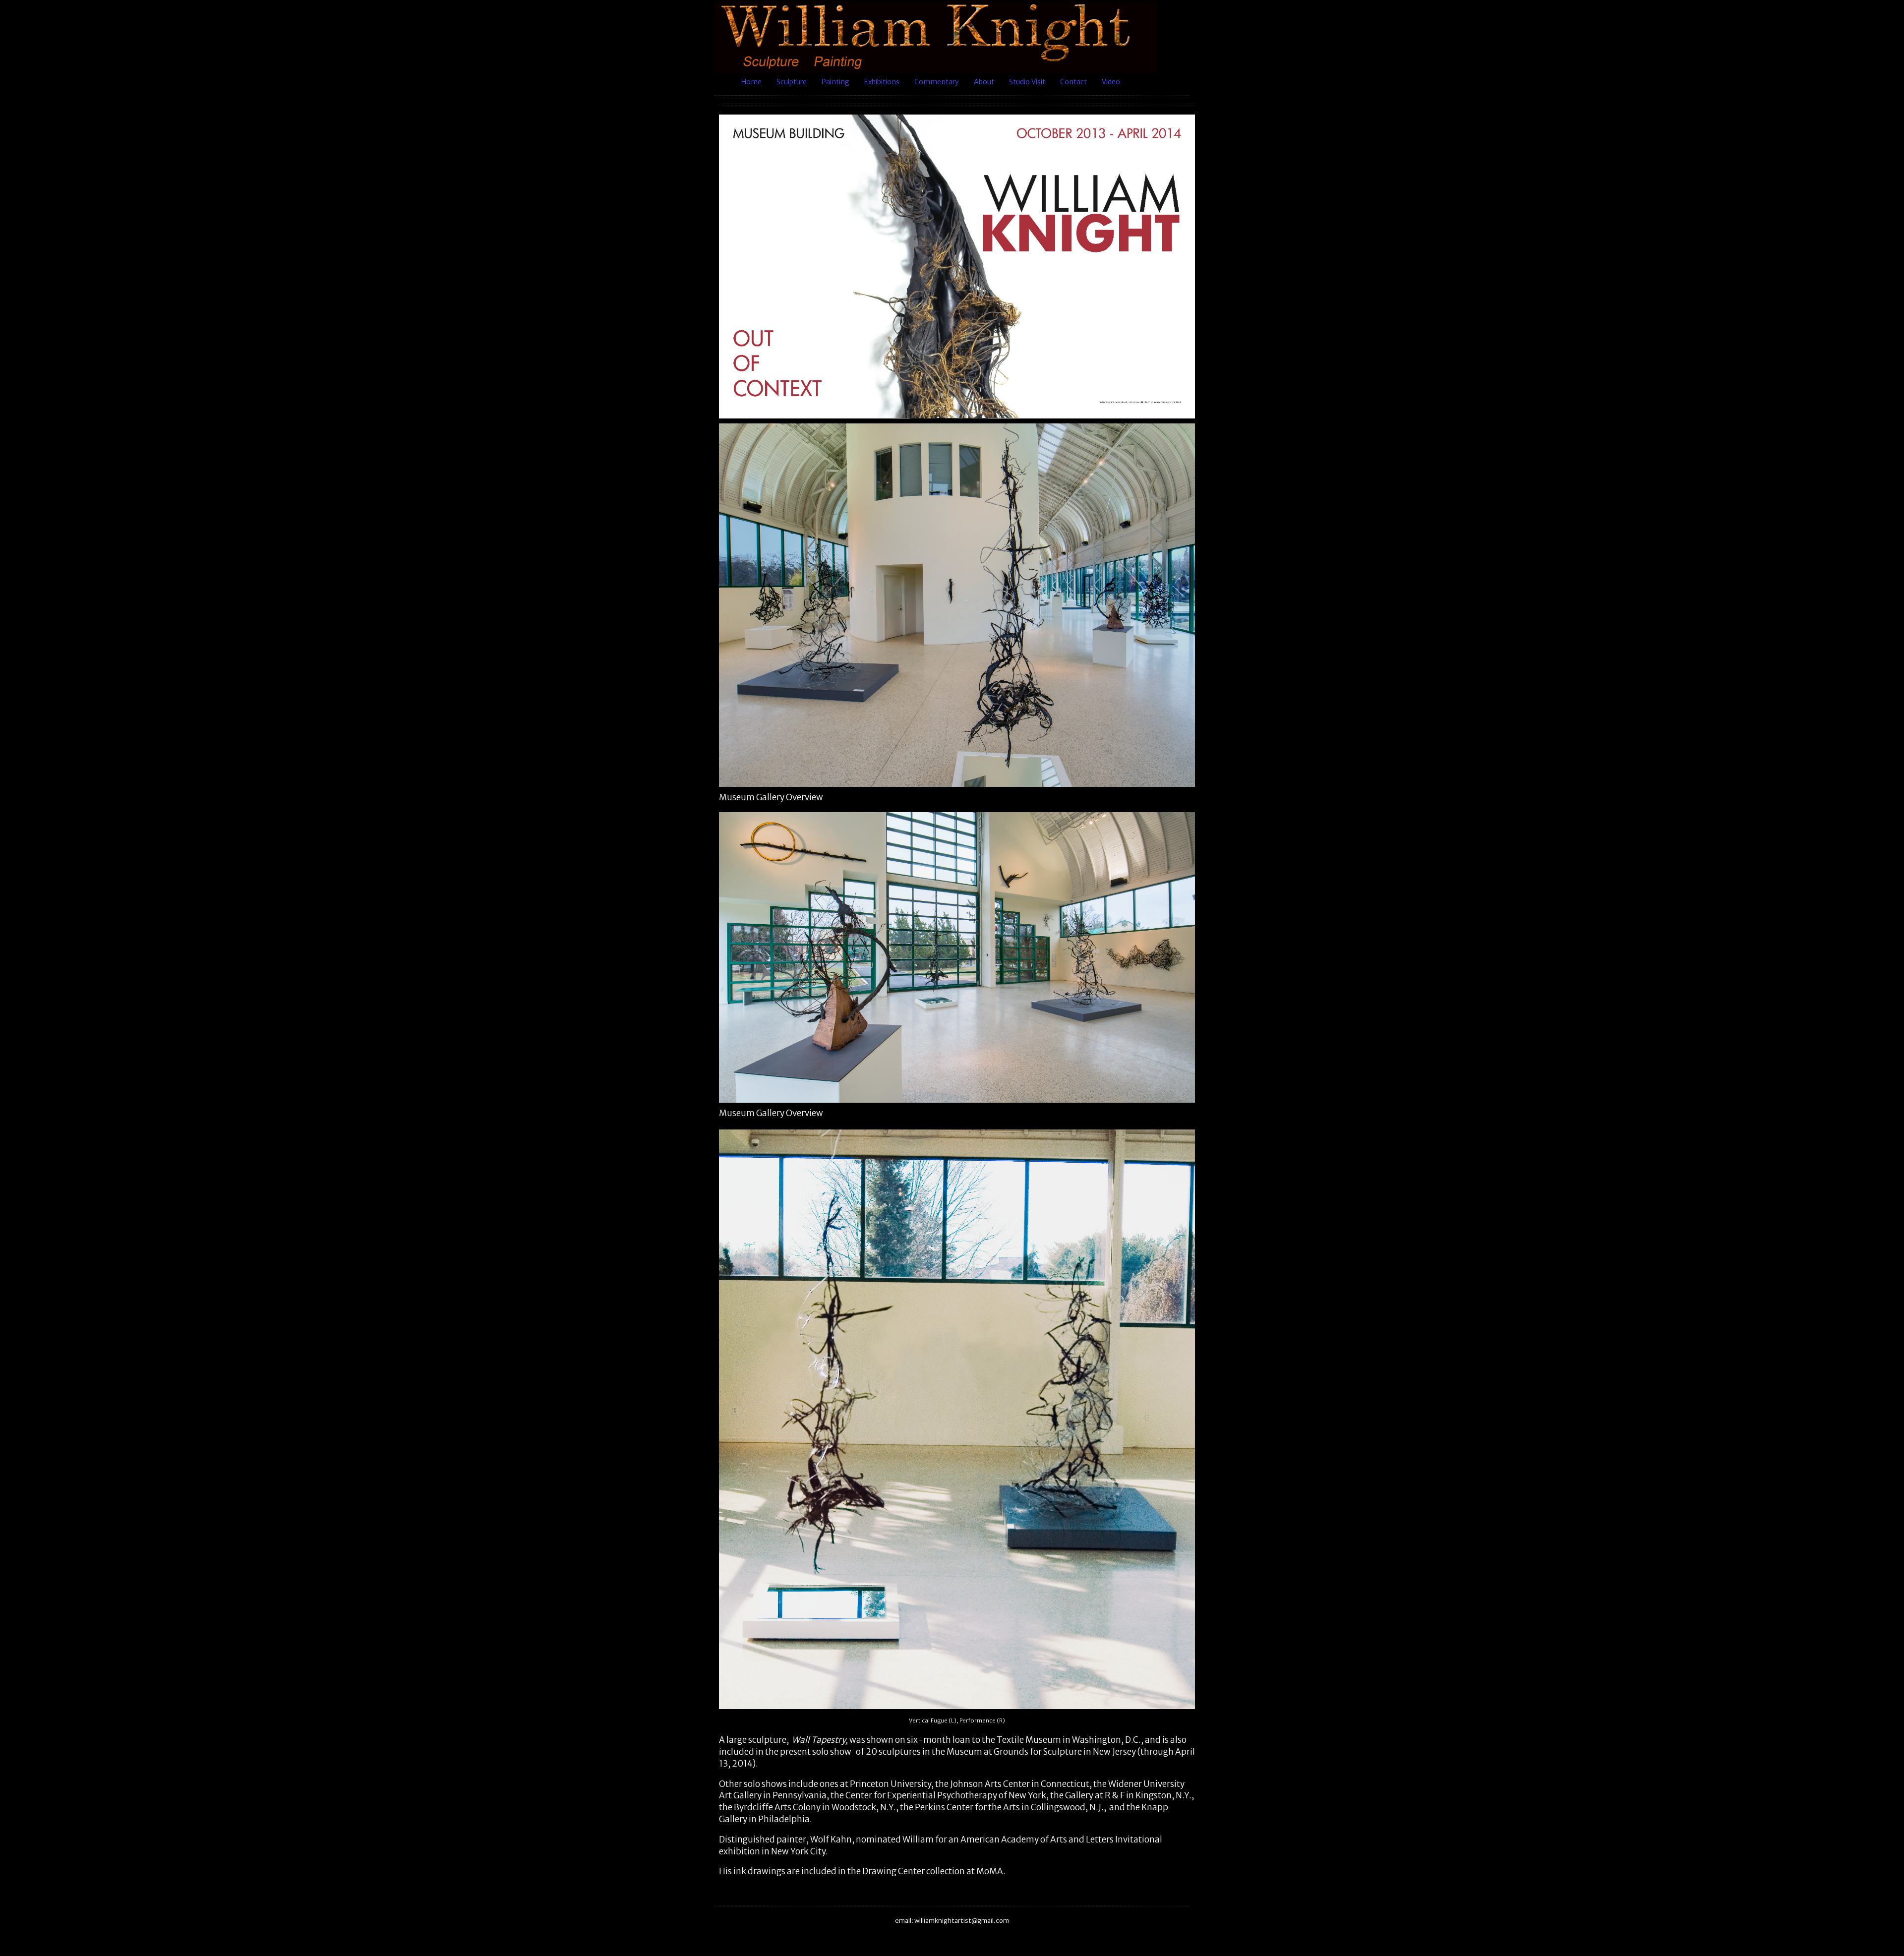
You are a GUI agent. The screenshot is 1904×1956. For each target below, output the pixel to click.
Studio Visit (1027, 82)
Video (1111, 82)
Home (751, 82)
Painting (835, 82)
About (984, 82)
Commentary (937, 82)
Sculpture (792, 82)
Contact (1073, 82)
